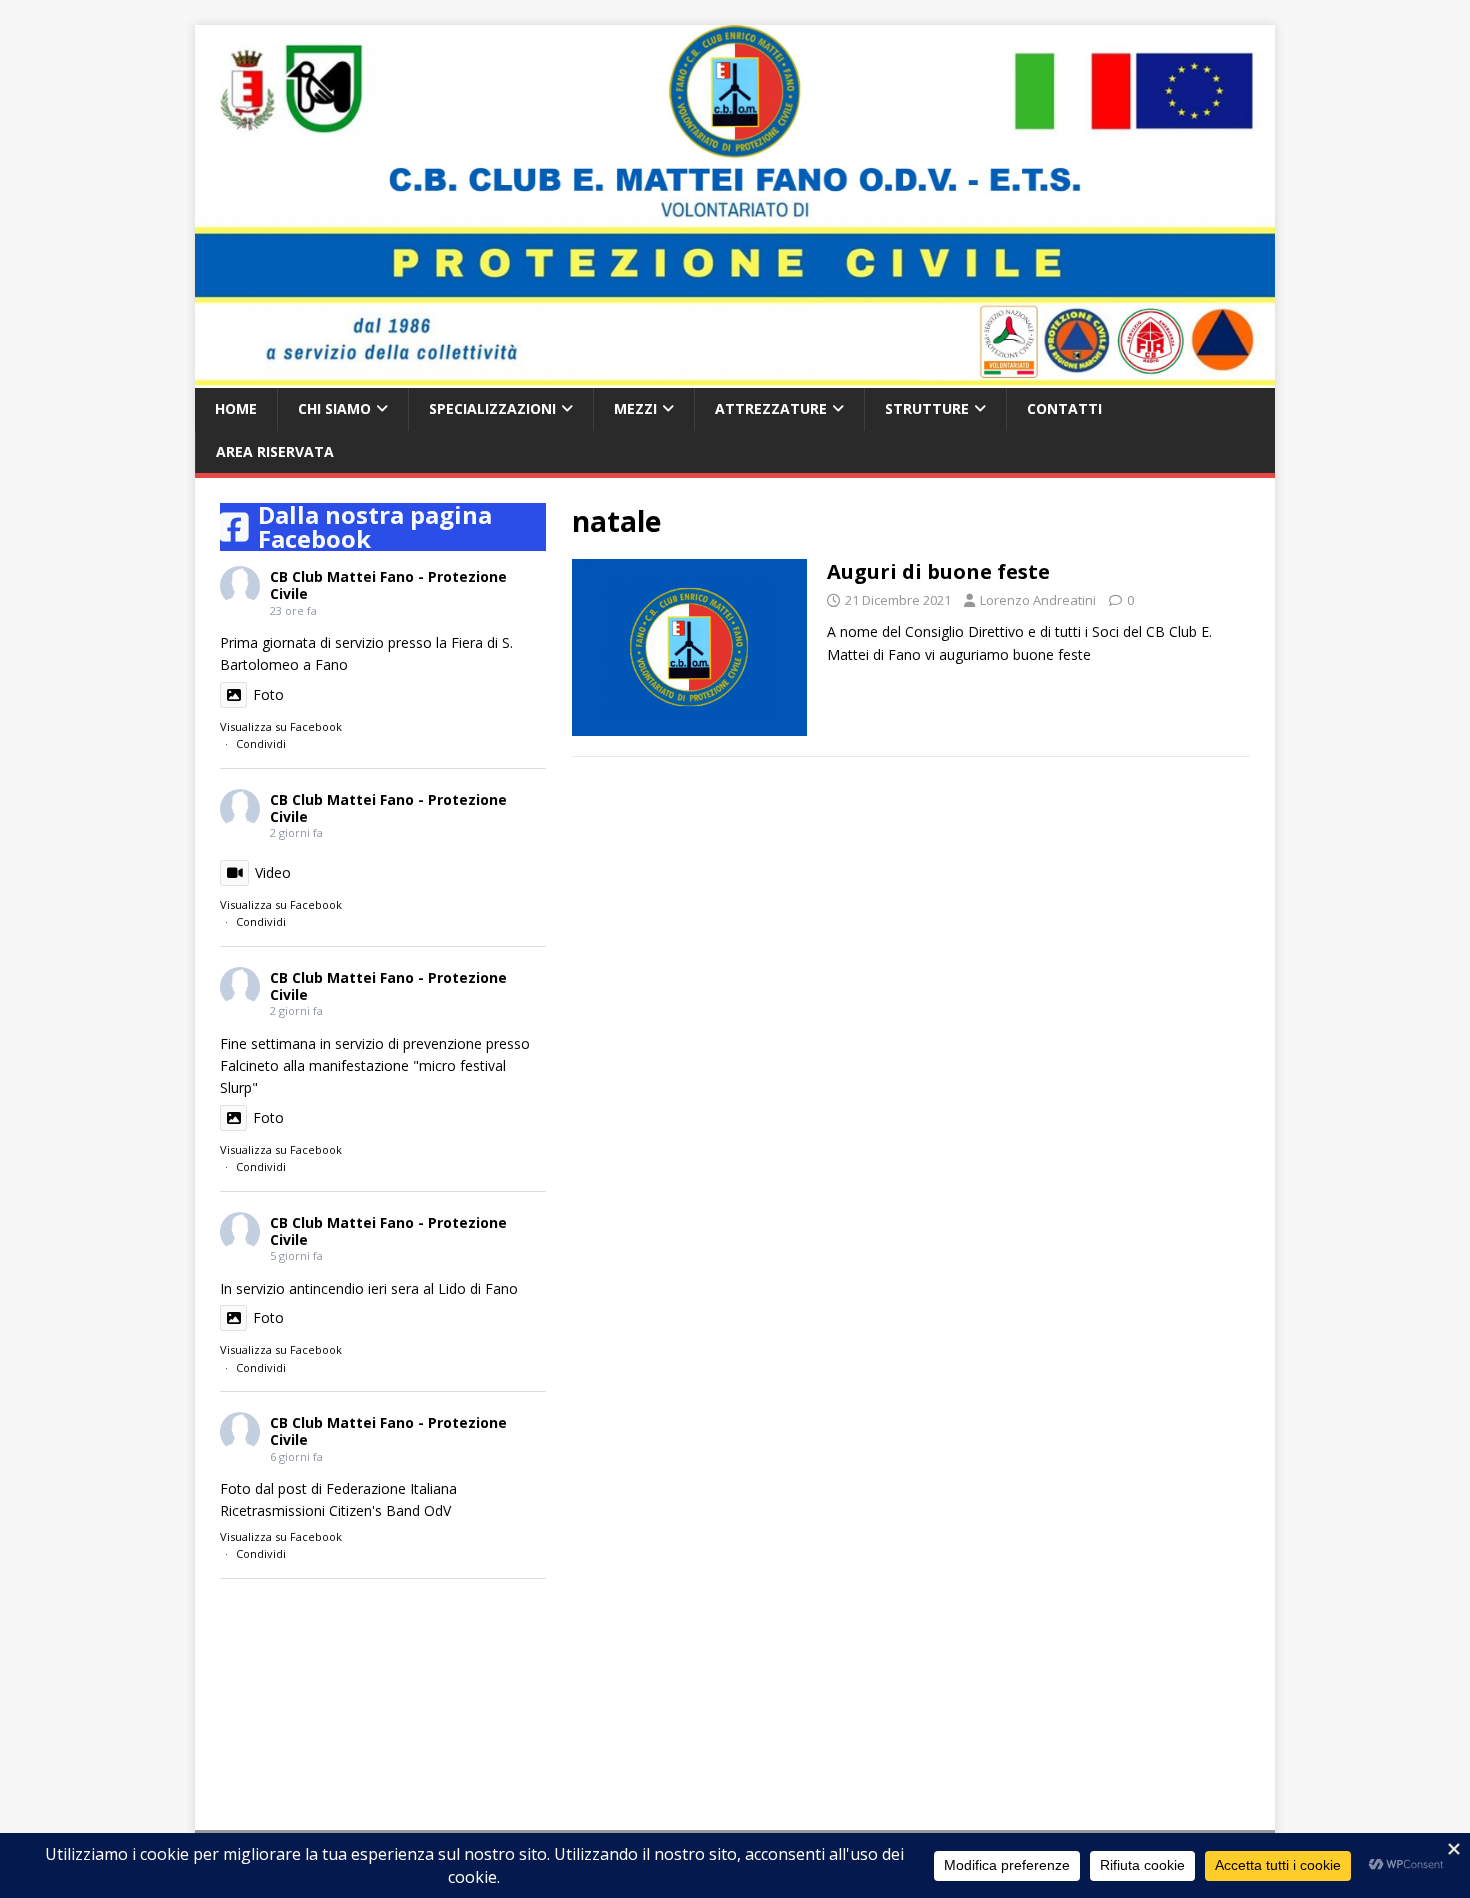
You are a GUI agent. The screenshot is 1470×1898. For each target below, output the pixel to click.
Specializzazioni (492, 408)
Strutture (927, 408)
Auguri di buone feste (938, 571)
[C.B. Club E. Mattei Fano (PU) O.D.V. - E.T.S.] (735, 376)
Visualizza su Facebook (281, 726)
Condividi (261, 743)
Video (273, 872)
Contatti (1064, 408)
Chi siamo (334, 408)
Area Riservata (275, 451)
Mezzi (635, 408)
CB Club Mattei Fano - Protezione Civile (388, 585)
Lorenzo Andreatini (1038, 600)
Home (236, 408)
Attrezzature (771, 408)
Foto (268, 694)
